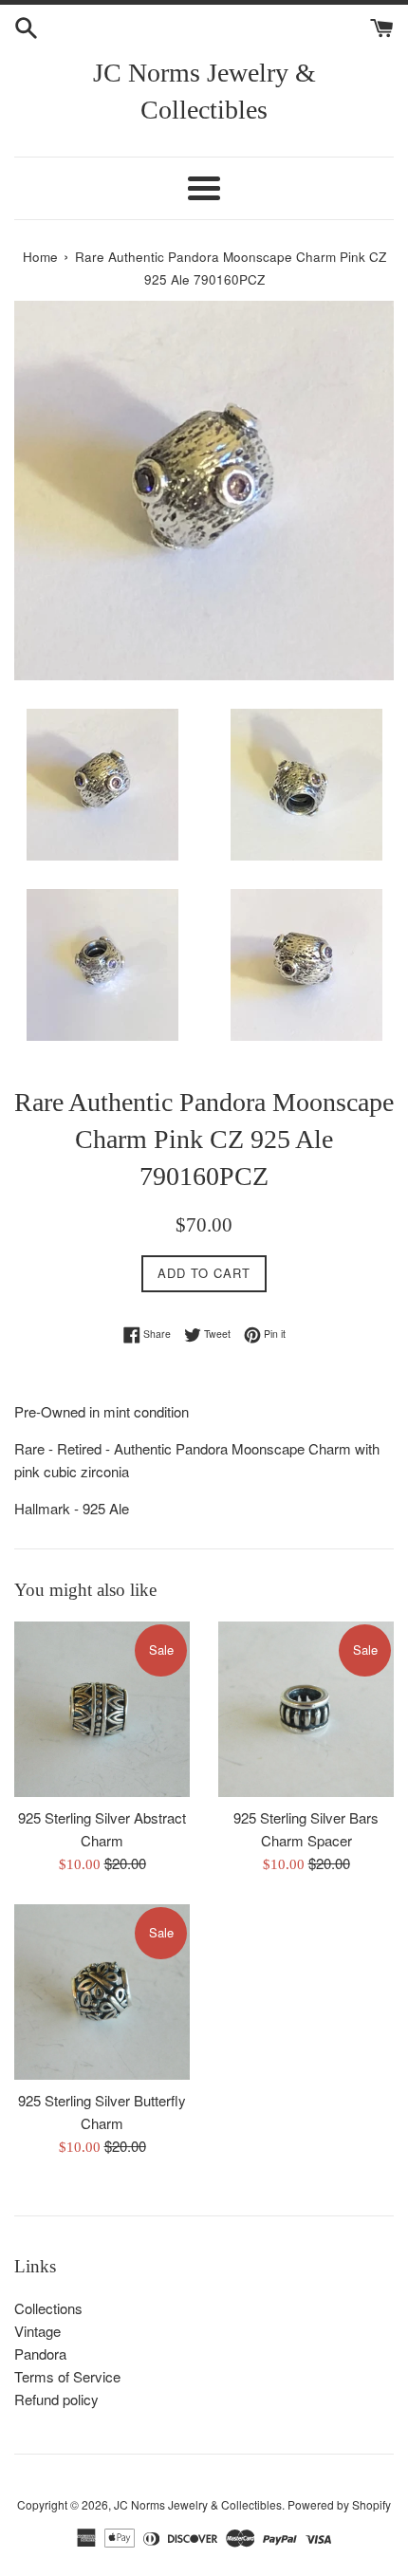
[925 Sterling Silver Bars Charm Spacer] (306, 1709)
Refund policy (56, 2399)
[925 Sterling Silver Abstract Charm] (102, 1709)
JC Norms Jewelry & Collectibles (204, 91)
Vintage (37, 2331)
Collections (48, 2308)
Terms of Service (67, 2376)
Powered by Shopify (339, 2504)
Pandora (40, 2354)
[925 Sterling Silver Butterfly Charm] (102, 1992)
